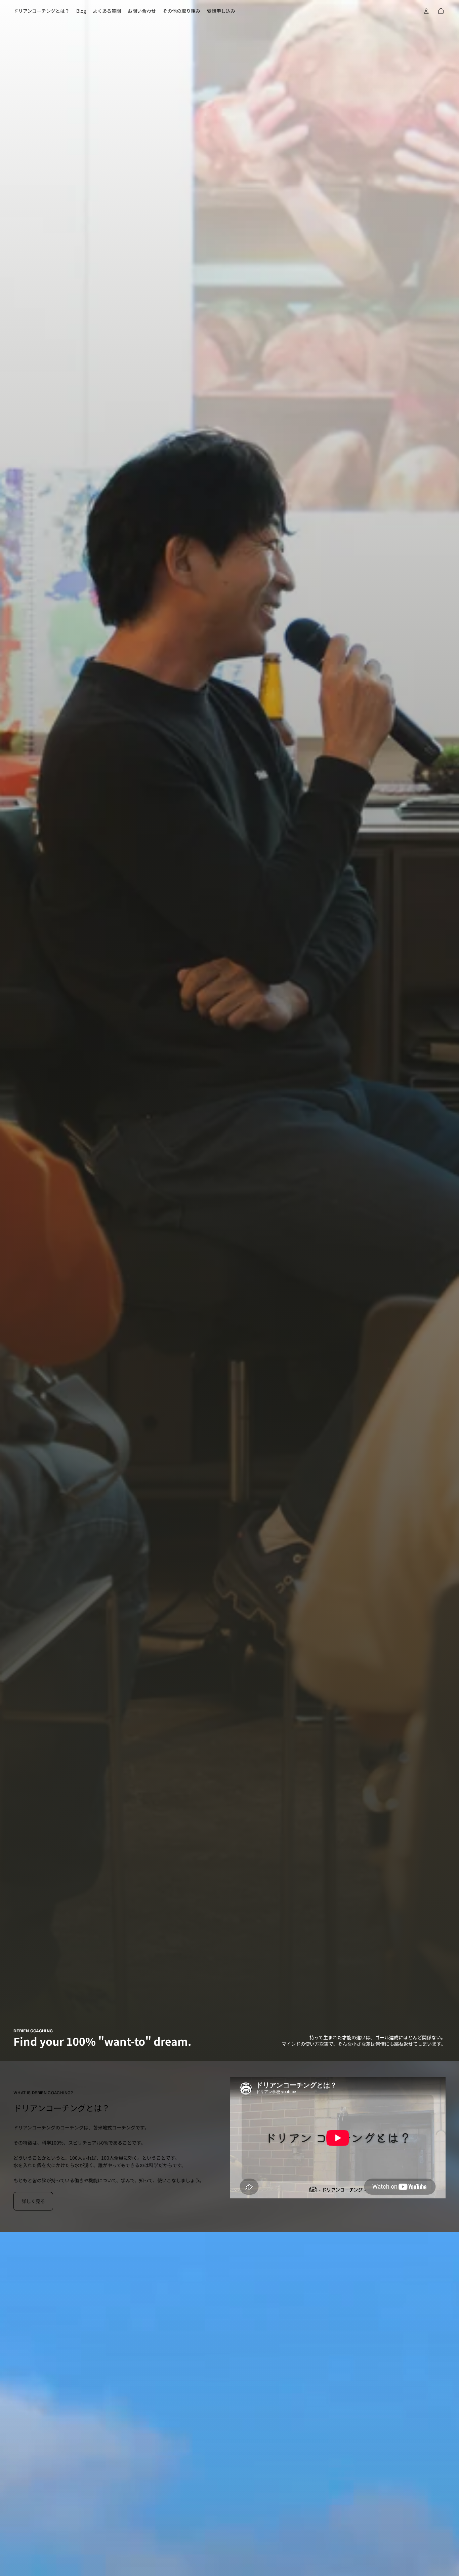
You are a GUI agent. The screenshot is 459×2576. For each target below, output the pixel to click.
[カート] (441, 11)
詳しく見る (33, 2201)
